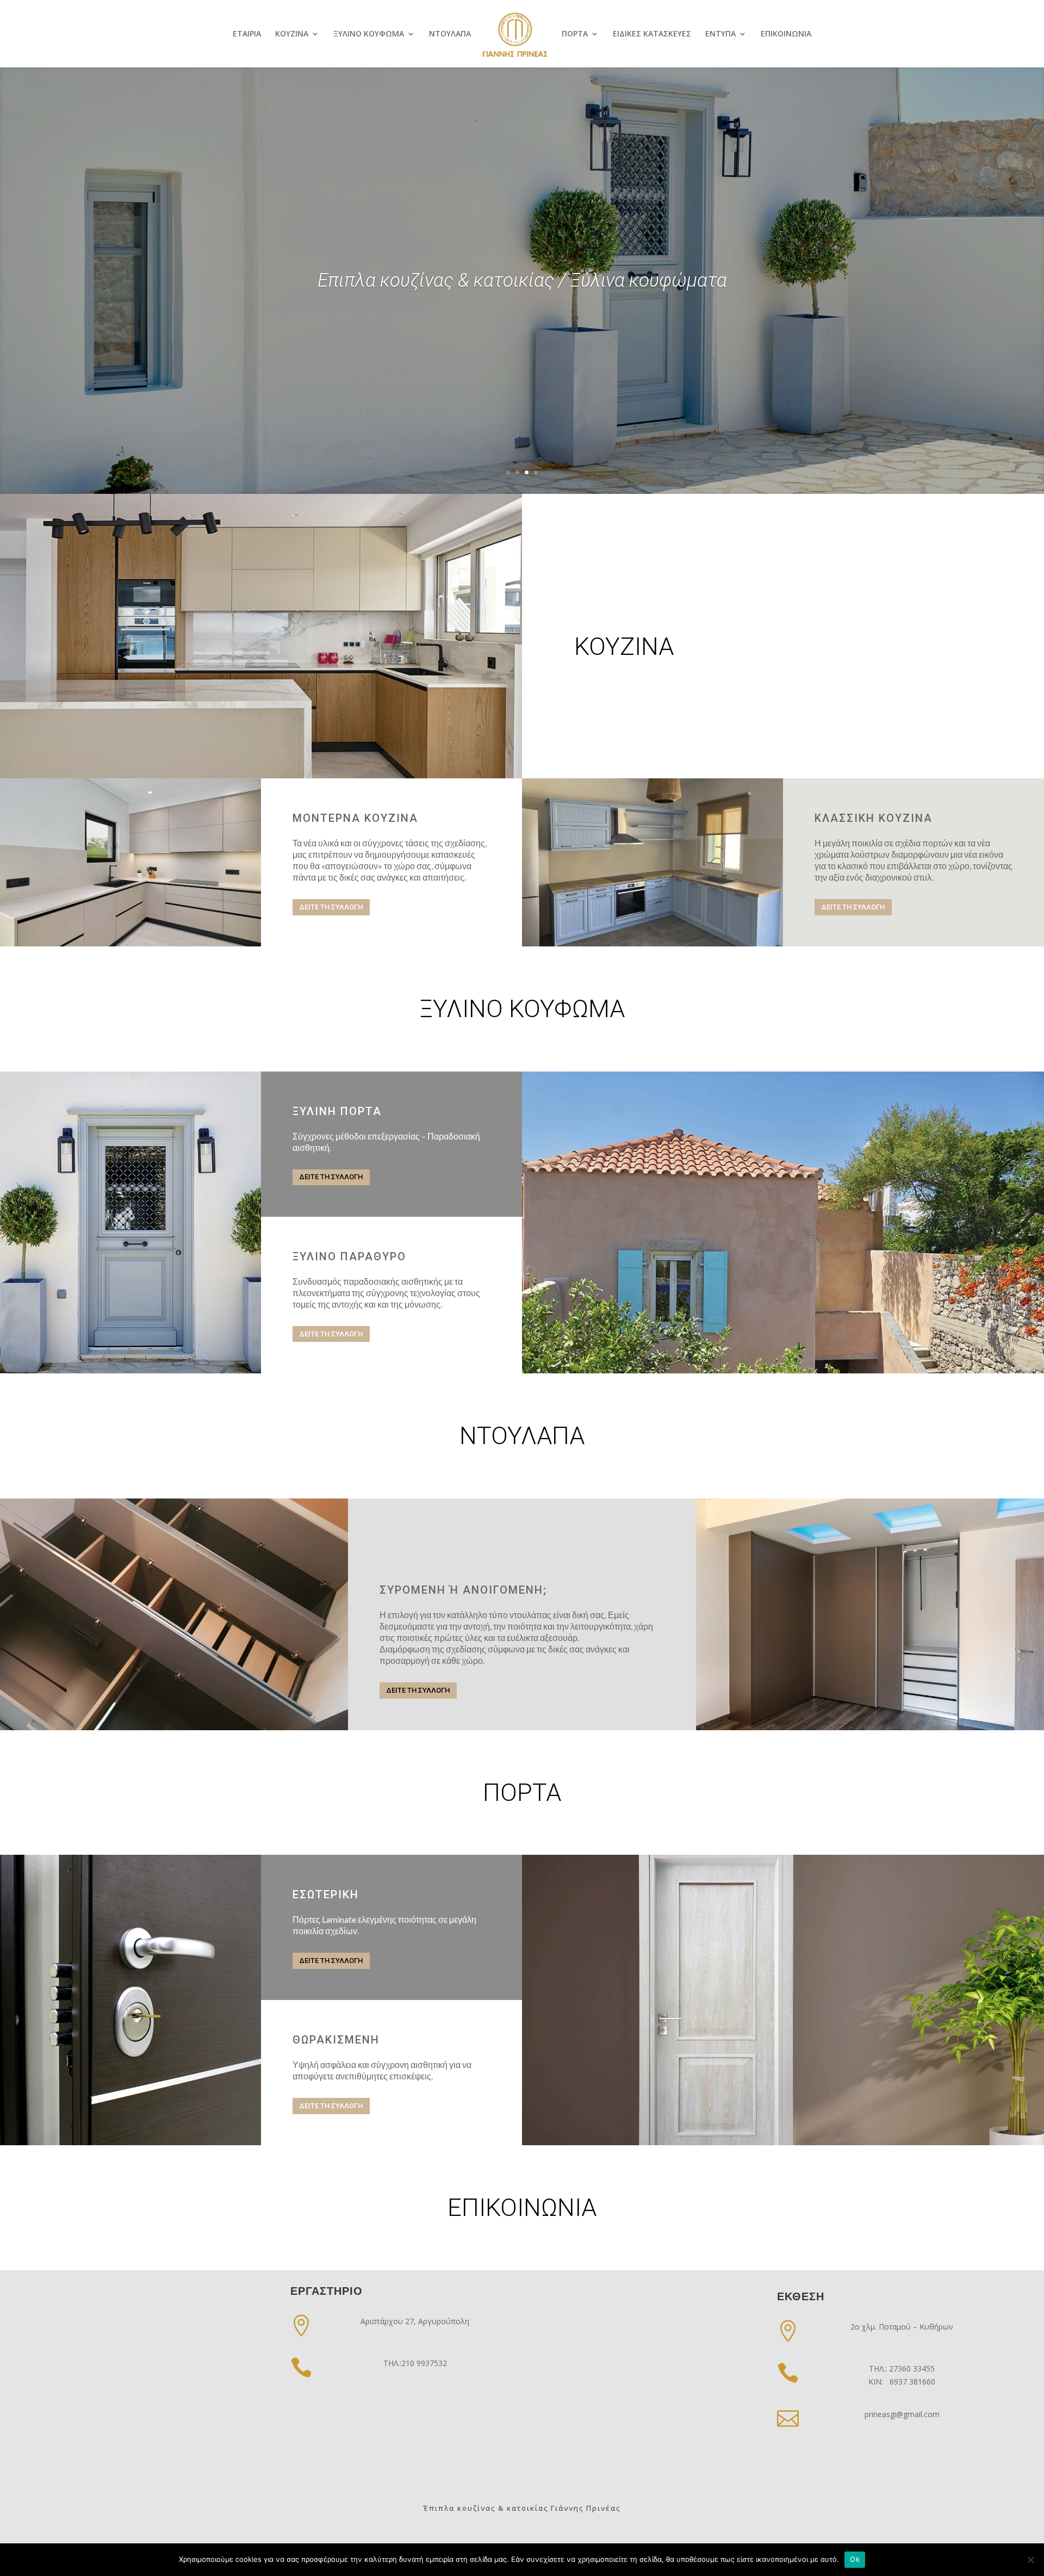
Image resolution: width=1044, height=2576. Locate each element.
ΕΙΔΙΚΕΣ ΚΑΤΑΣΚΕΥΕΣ (652, 34)
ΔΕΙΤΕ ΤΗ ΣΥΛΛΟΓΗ (331, 907)
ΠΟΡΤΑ (575, 34)
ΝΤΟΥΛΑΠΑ (450, 34)
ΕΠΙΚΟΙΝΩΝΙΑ (786, 34)
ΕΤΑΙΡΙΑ (247, 34)
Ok (855, 2559)
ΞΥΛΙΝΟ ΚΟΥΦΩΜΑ (369, 34)
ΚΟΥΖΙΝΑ (292, 34)
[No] (1030, 2560)
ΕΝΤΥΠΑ (720, 34)
